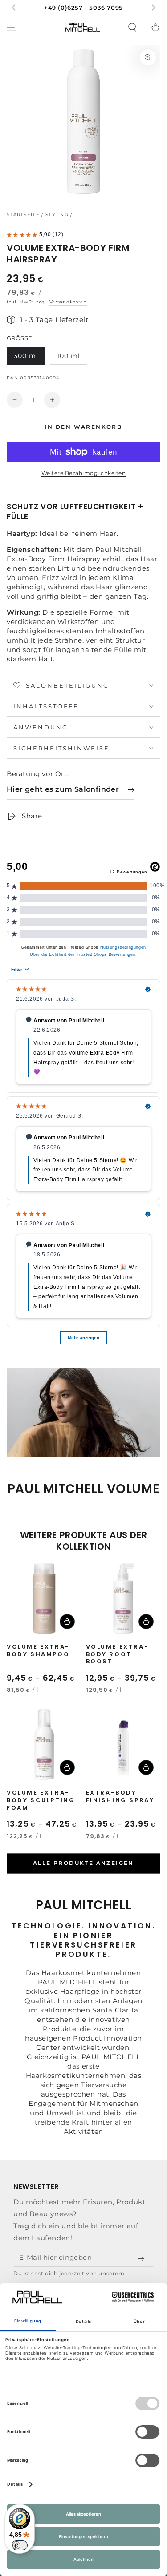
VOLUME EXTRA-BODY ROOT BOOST (118, 1655)
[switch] (20, 2545)
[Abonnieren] (143, 2259)
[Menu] (12, 27)
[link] (71, 790)
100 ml (69, 356)
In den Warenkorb (83, 427)
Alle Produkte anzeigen (83, 1863)
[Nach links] (14, 8)
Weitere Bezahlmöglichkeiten (84, 473)
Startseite (23, 215)
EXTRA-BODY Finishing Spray (120, 1797)
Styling (57, 215)
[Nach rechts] (153, 8)
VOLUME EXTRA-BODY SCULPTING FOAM (41, 1801)
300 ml (26, 356)
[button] (132, 27)
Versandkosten (68, 302)
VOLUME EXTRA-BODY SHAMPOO (38, 1651)
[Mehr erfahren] (83, 8)
